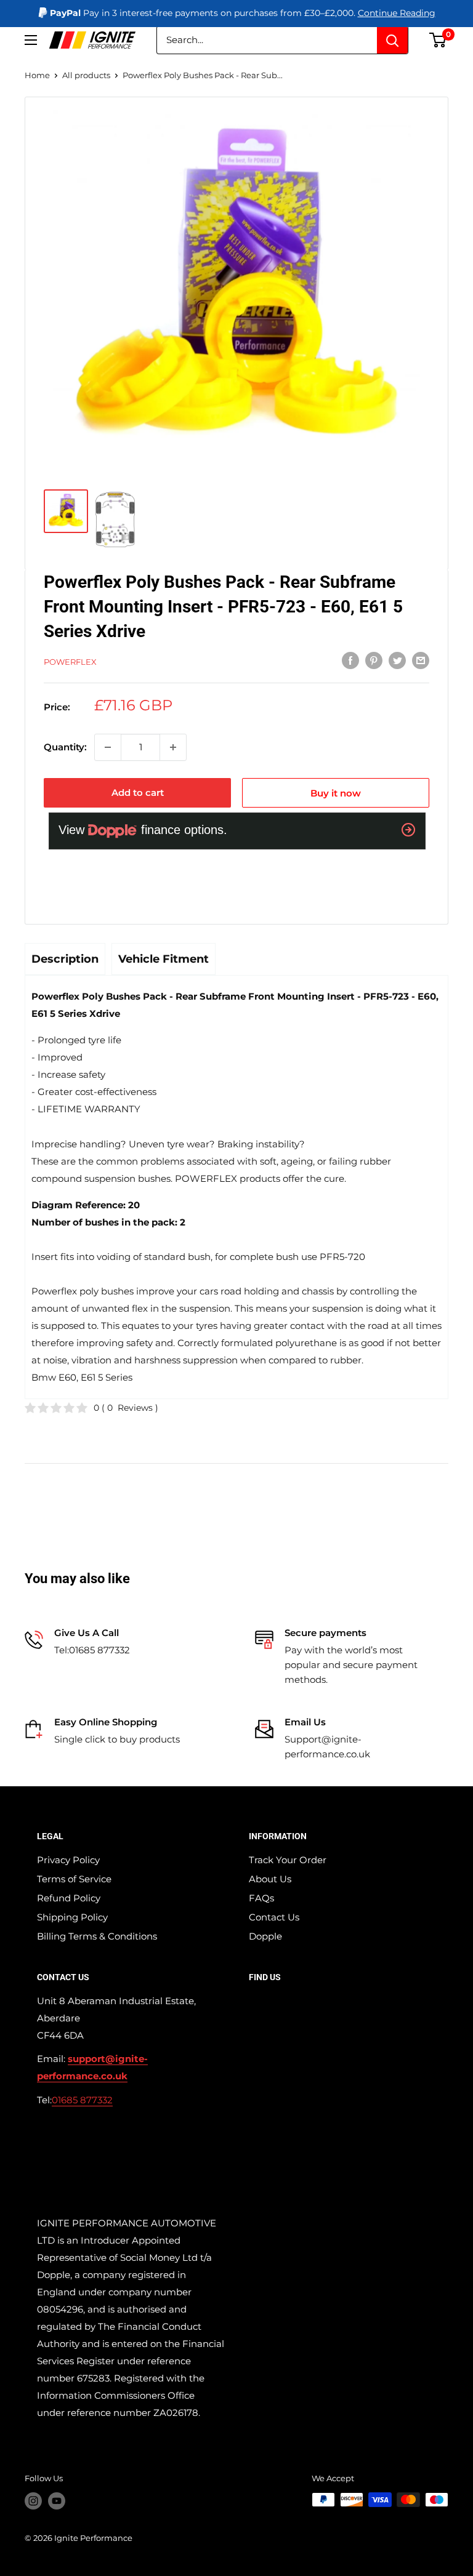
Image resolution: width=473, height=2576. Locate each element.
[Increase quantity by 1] (173, 747)
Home (37, 75)
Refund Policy (69, 1898)
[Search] (392, 40)
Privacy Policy (68, 1860)
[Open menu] (31, 40)
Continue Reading (397, 13)
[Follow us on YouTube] (57, 2501)
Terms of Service (74, 1879)
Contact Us (274, 1917)
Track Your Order (288, 1860)
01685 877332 (82, 2100)
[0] (438, 40)
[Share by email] (421, 660)
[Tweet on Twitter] (397, 660)
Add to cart (138, 792)
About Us (270, 1879)
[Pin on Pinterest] (374, 660)
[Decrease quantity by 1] (108, 747)
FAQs (261, 1898)
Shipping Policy (72, 1917)
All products (86, 75)
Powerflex (70, 662)
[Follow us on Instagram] (33, 2501)
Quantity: (65, 747)
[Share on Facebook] (350, 660)
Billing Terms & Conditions (97, 1936)
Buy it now (336, 793)
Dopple (265, 1936)
